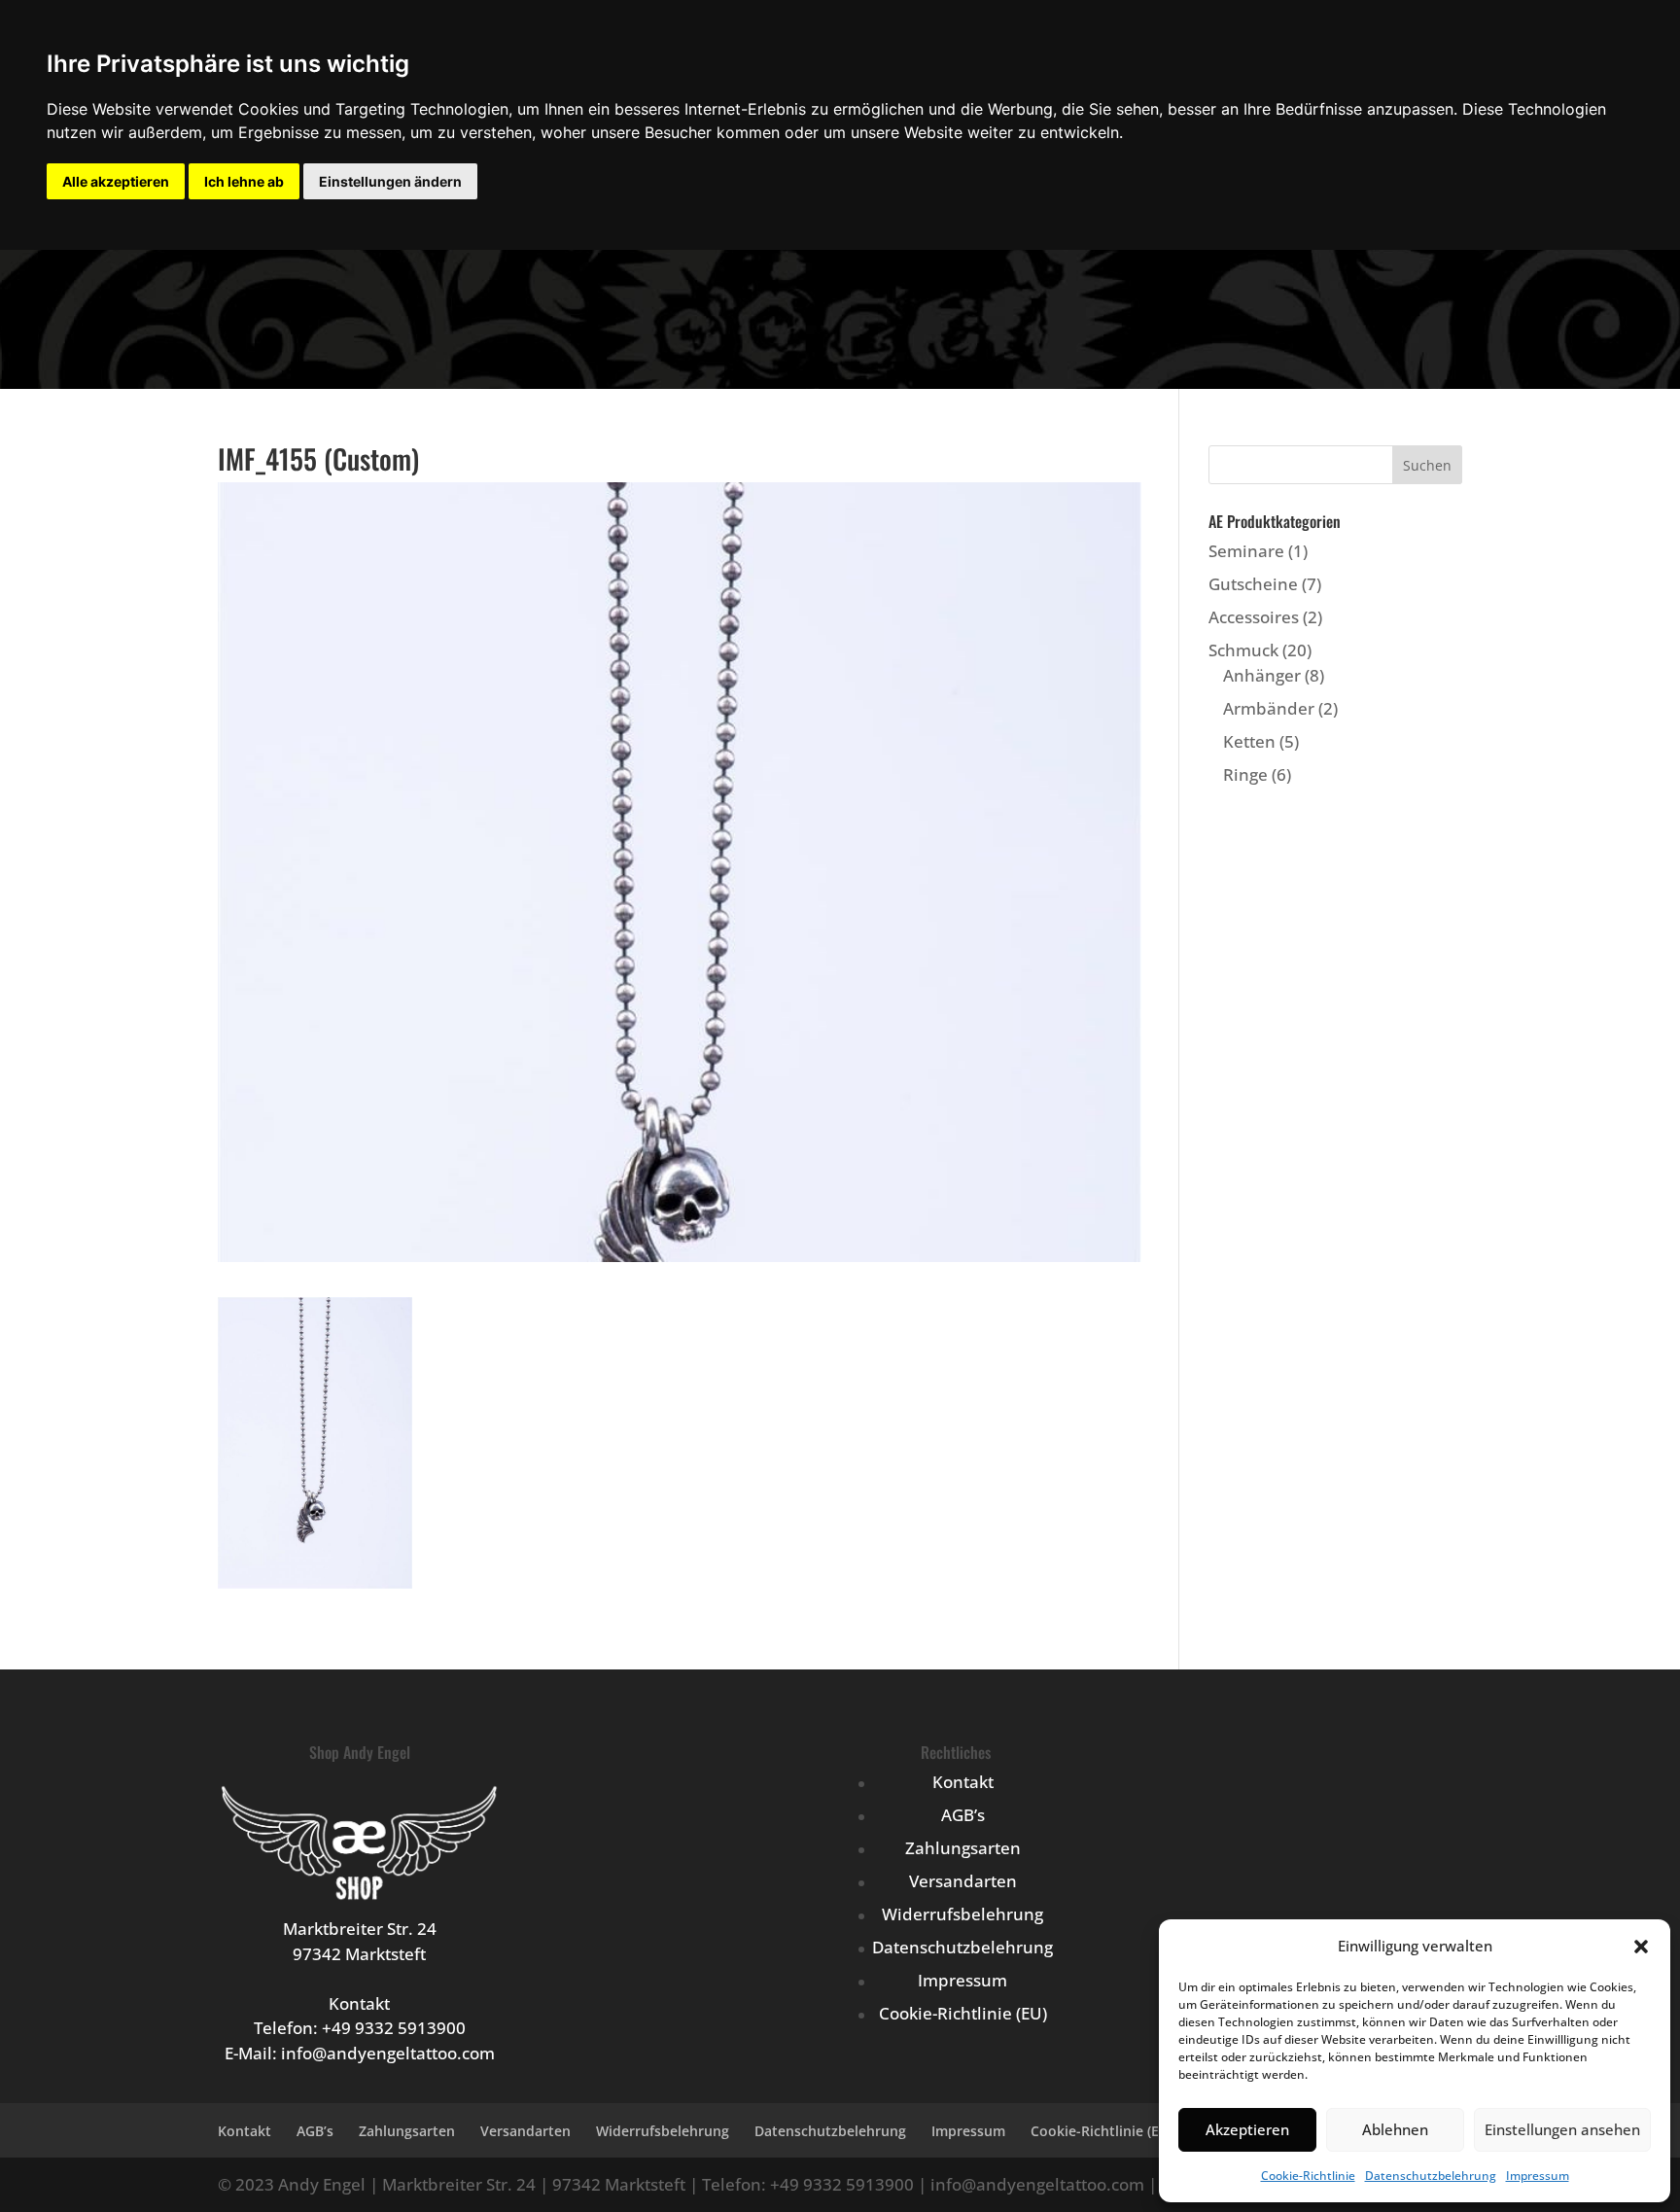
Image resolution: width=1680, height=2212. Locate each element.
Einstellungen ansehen (1562, 2129)
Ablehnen (1395, 2129)
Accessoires (1254, 617)
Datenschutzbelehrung (1431, 2176)
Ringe (1245, 774)
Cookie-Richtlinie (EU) (963, 2013)
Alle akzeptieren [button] (116, 181)
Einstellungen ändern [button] (390, 181)
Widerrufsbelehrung (962, 1914)
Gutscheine (1253, 584)
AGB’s (963, 1815)
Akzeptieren (1247, 2129)
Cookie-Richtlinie (1308, 2176)
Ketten (1249, 741)
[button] (1641, 1947)
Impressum (1538, 2176)
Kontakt (963, 1782)
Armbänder (1269, 708)
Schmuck (1243, 650)
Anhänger (1262, 675)
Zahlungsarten (963, 1848)
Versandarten (963, 1881)
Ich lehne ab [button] (244, 181)
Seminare (1246, 551)
